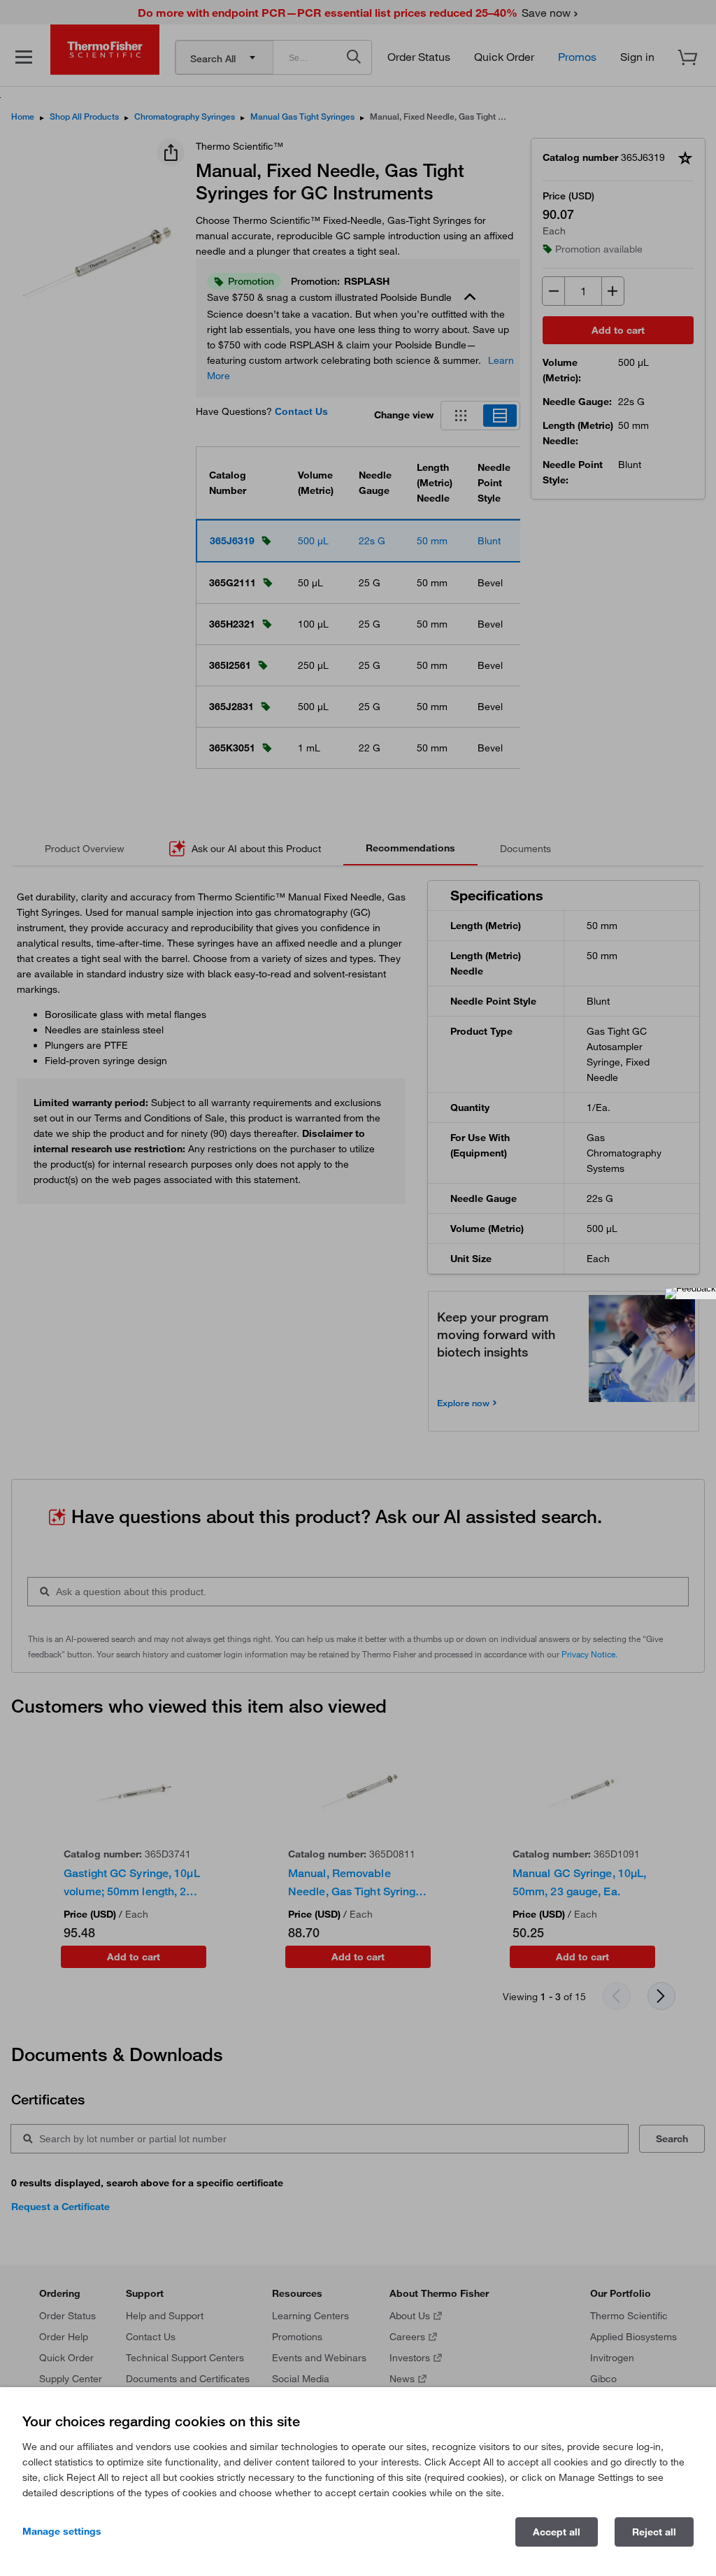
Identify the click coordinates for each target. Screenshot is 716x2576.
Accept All (557, 2532)
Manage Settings (62, 2531)
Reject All (654, 2532)
